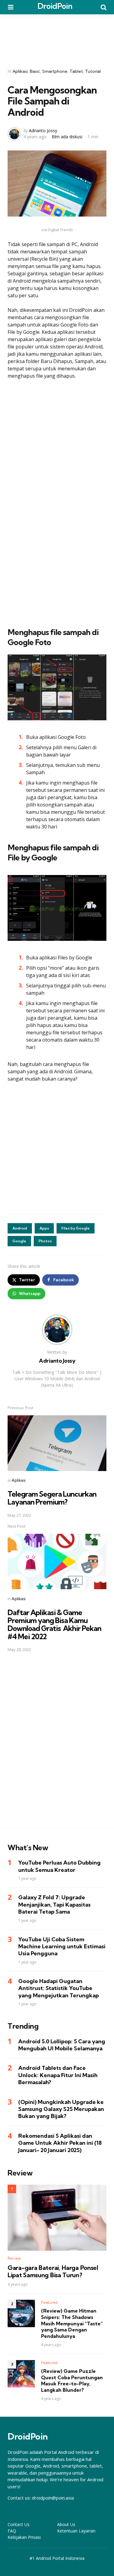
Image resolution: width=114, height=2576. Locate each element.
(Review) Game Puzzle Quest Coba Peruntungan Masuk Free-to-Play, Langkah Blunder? (72, 2380)
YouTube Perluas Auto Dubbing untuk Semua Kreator (59, 1866)
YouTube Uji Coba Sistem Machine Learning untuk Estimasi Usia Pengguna (62, 1946)
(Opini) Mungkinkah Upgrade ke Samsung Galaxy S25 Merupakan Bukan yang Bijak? (61, 2109)
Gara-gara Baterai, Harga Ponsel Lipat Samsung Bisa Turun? (53, 2271)
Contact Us (19, 2524)
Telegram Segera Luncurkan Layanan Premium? (52, 1498)
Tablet (76, 71)
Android (20, 1228)
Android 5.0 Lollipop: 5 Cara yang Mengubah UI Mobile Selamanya (62, 2045)
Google (19, 1241)
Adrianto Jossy (43, 131)
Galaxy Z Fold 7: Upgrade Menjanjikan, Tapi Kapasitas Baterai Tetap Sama (54, 1904)
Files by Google (76, 1228)
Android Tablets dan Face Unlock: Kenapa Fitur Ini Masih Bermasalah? (58, 2075)
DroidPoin (55, 6)
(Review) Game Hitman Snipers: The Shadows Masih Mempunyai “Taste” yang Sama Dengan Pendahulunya (72, 2323)
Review (14, 2258)
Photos (45, 1241)
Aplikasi (20, 71)
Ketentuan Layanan (76, 2531)
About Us (66, 2524)
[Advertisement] (57, 37)
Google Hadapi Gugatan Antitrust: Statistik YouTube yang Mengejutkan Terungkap (59, 1988)
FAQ (12, 2531)
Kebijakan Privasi (24, 2537)
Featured (49, 2302)
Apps (44, 1228)
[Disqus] (57, 1744)
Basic (35, 71)
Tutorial (93, 71)
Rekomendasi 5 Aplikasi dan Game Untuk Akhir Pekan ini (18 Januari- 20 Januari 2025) (60, 2143)
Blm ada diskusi (67, 137)
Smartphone (55, 71)
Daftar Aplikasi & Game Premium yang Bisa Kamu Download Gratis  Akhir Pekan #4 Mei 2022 (54, 1624)
